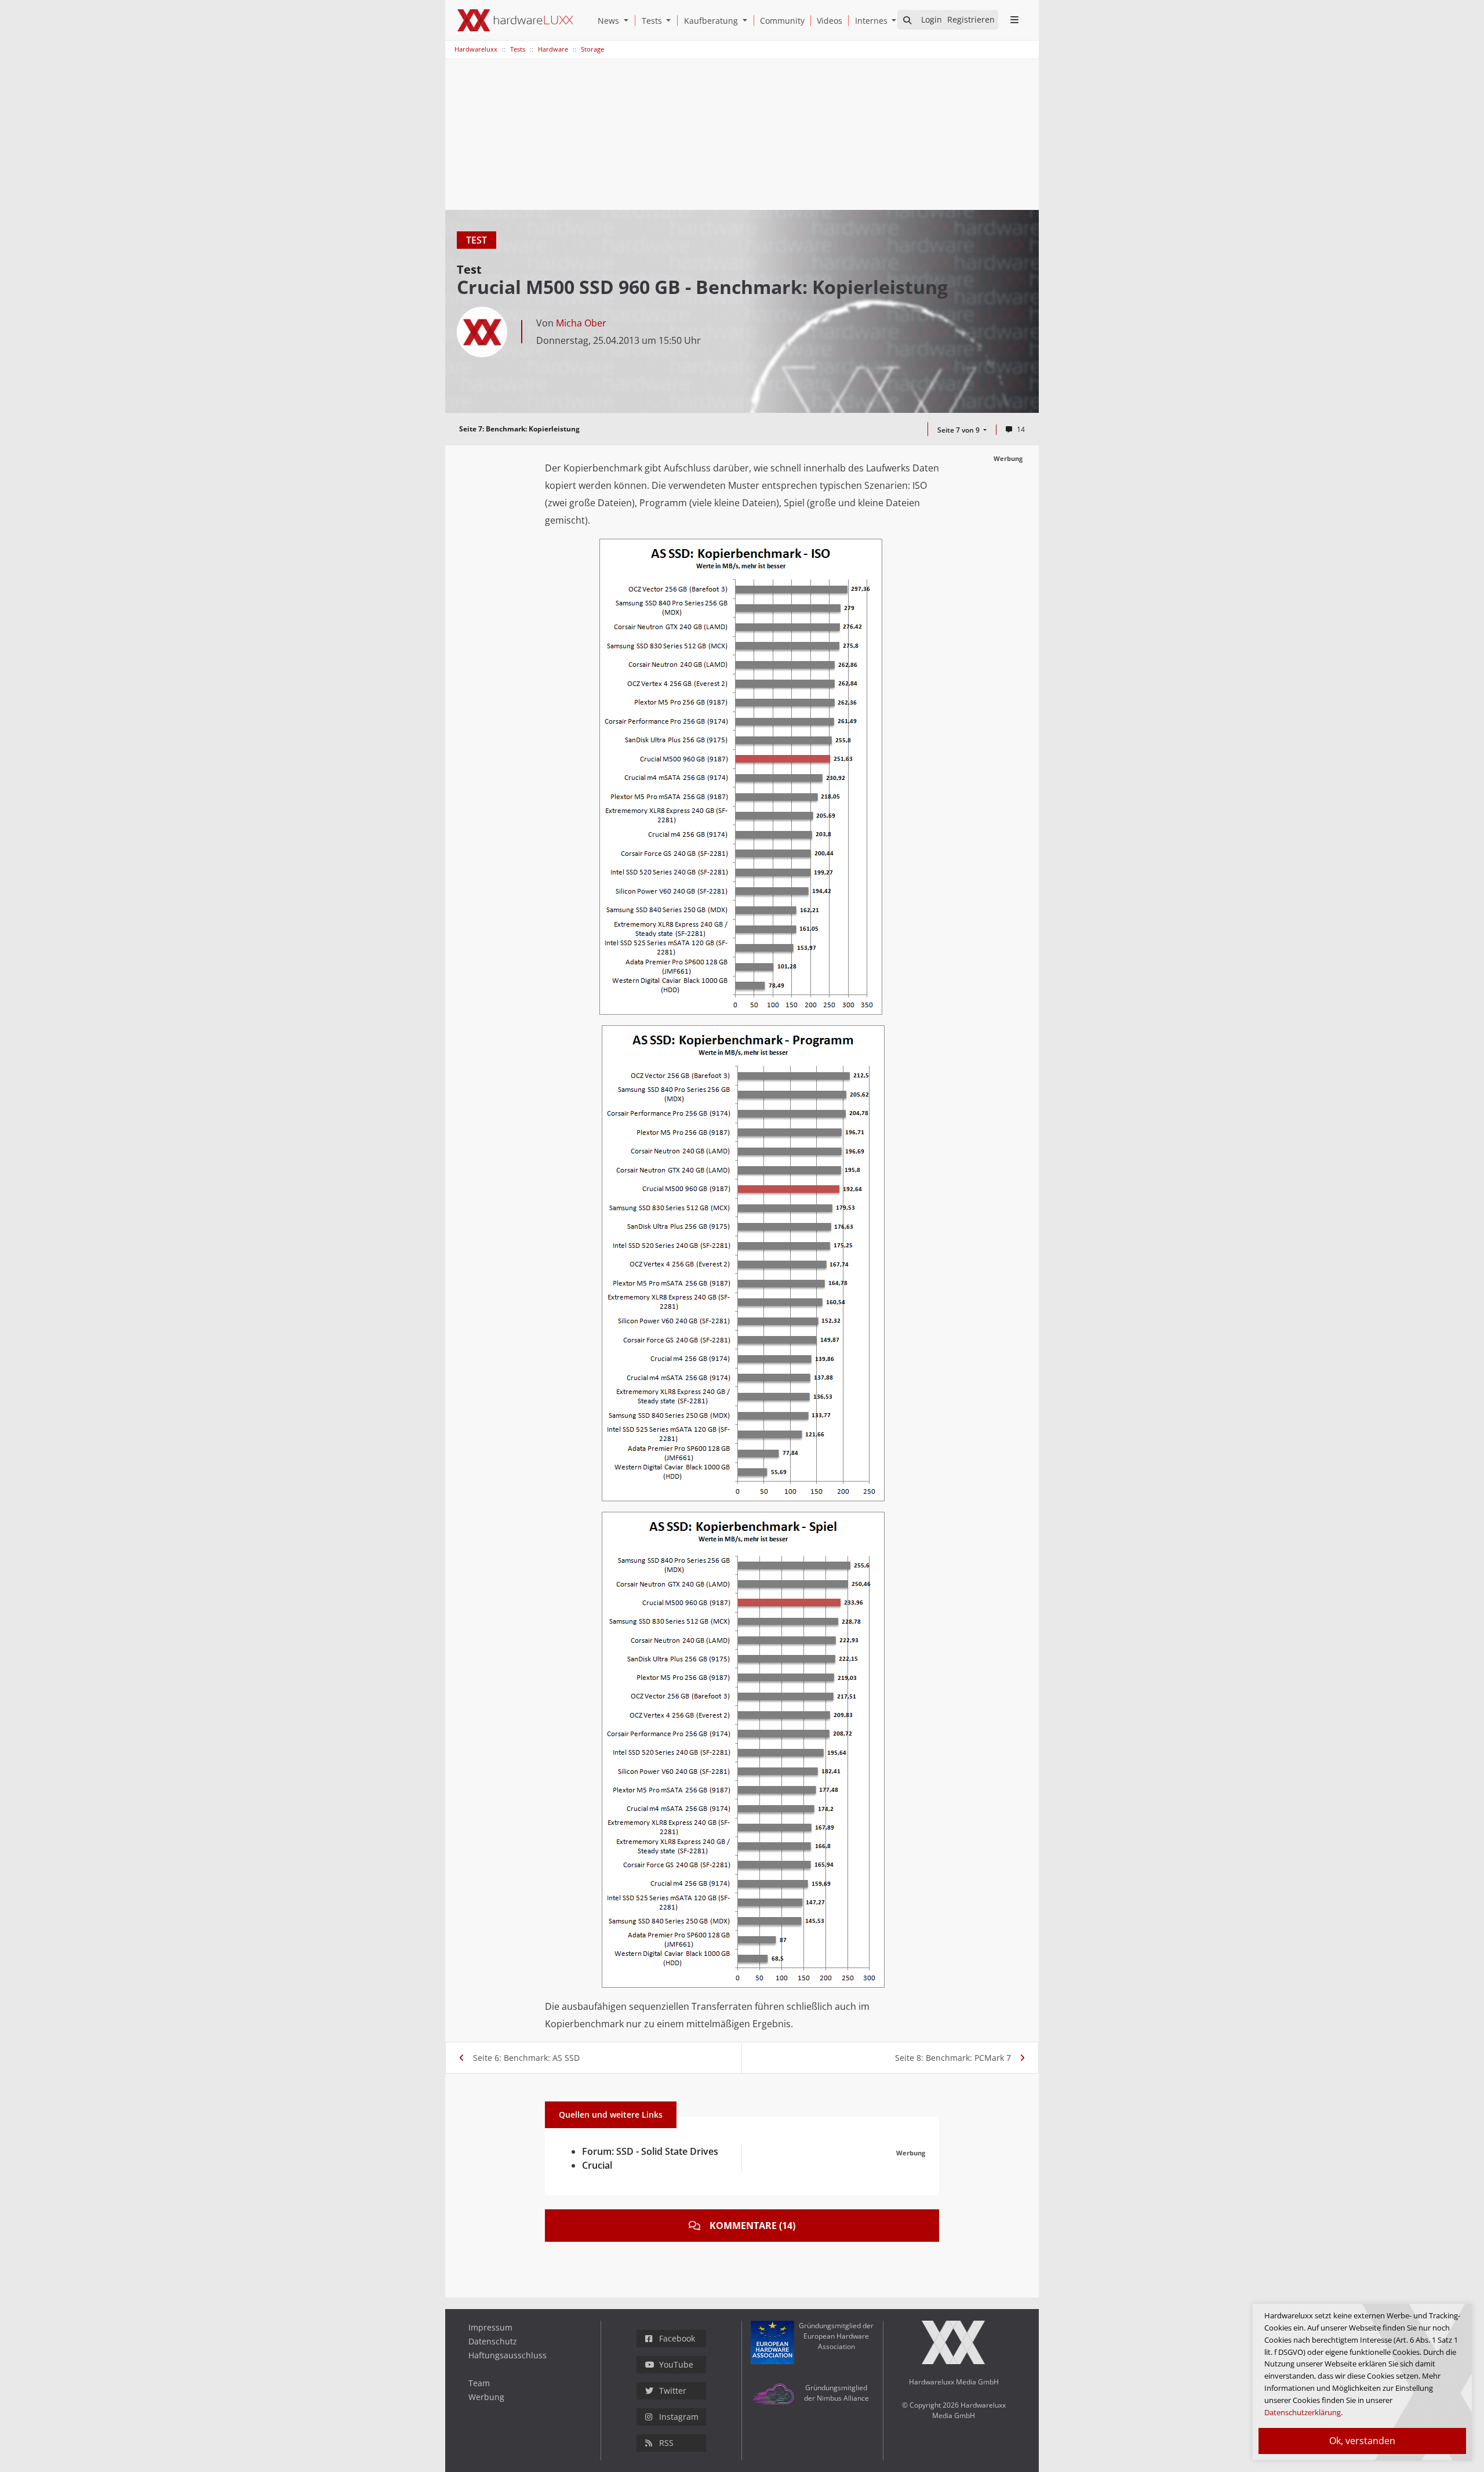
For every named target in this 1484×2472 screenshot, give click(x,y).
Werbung (486, 2397)
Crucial (597, 2165)
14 (1021, 429)
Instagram (679, 2417)
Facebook (677, 2338)
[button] (628, 21)
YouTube (676, 2364)
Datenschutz (493, 2341)
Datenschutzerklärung (1303, 2412)
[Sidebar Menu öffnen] (1014, 20)
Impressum (490, 2327)
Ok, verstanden (1362, 2441)
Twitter (673, 2391)
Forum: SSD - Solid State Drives (650, 2151)
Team (479, 2383)
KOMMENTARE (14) (752, 2226)
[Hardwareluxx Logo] (515, 20)
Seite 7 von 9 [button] (959, 430)
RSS (666, 2443)
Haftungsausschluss (508, 2355)
